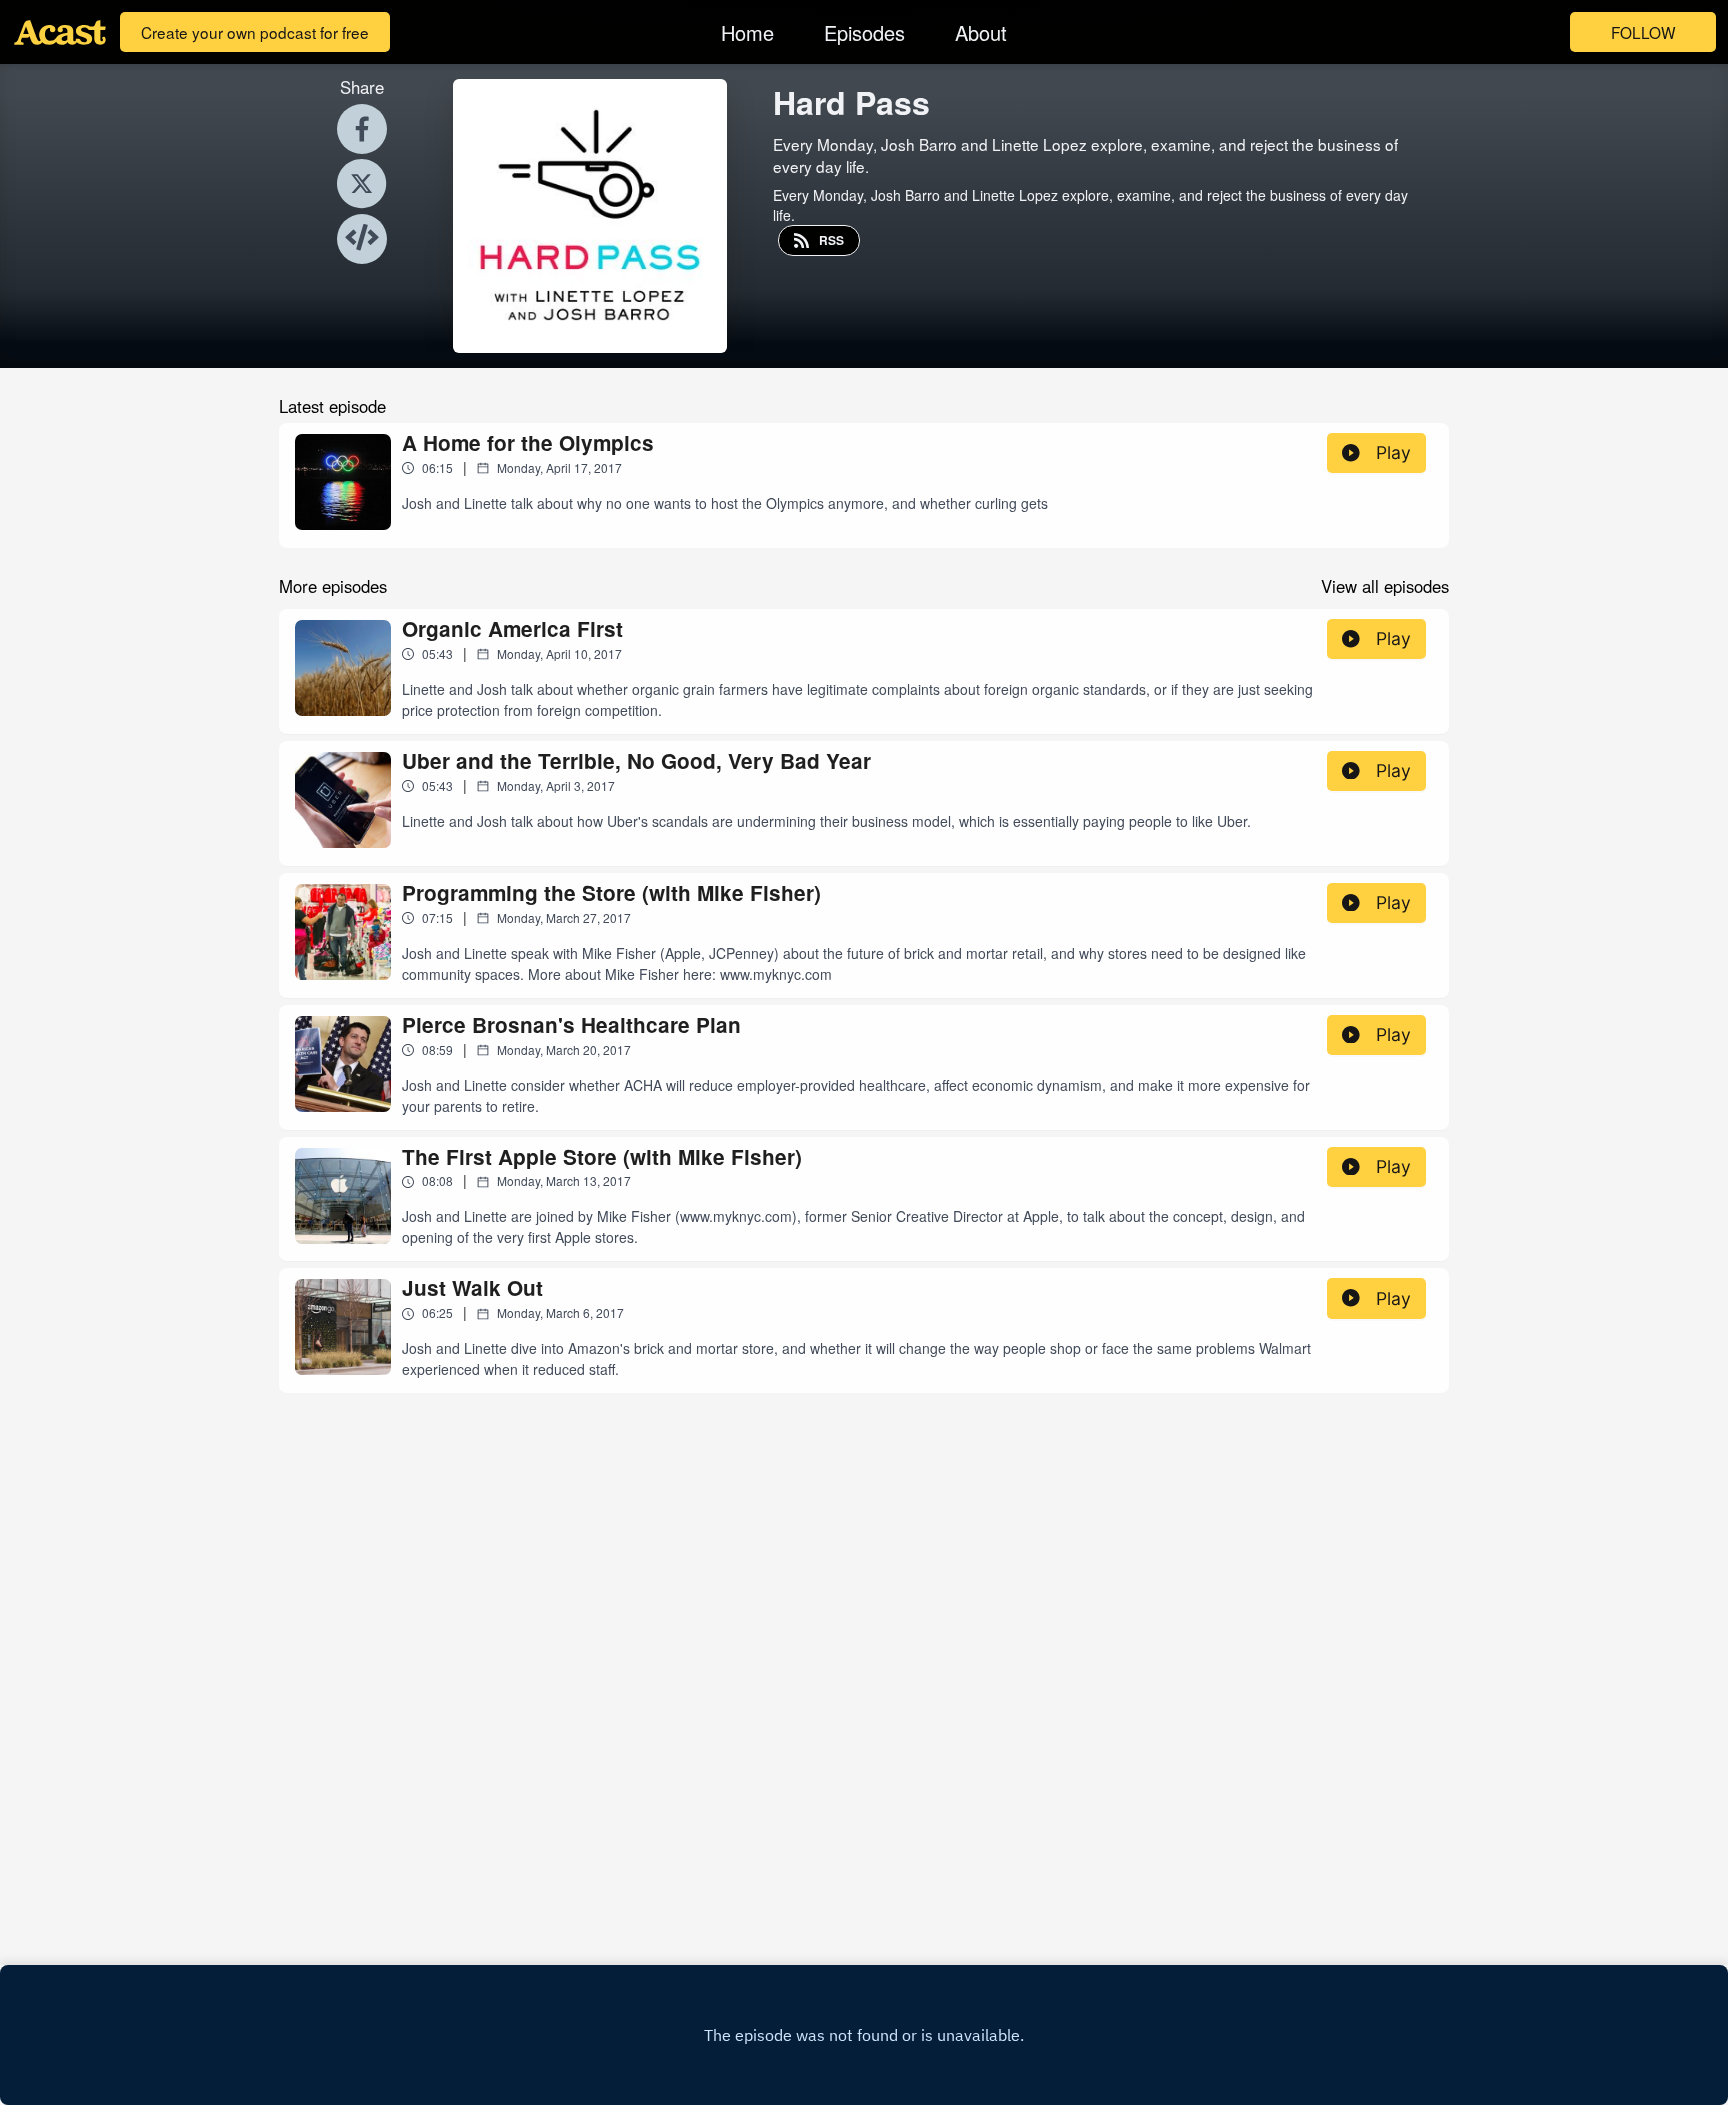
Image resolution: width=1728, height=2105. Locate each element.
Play (1393, 452)
